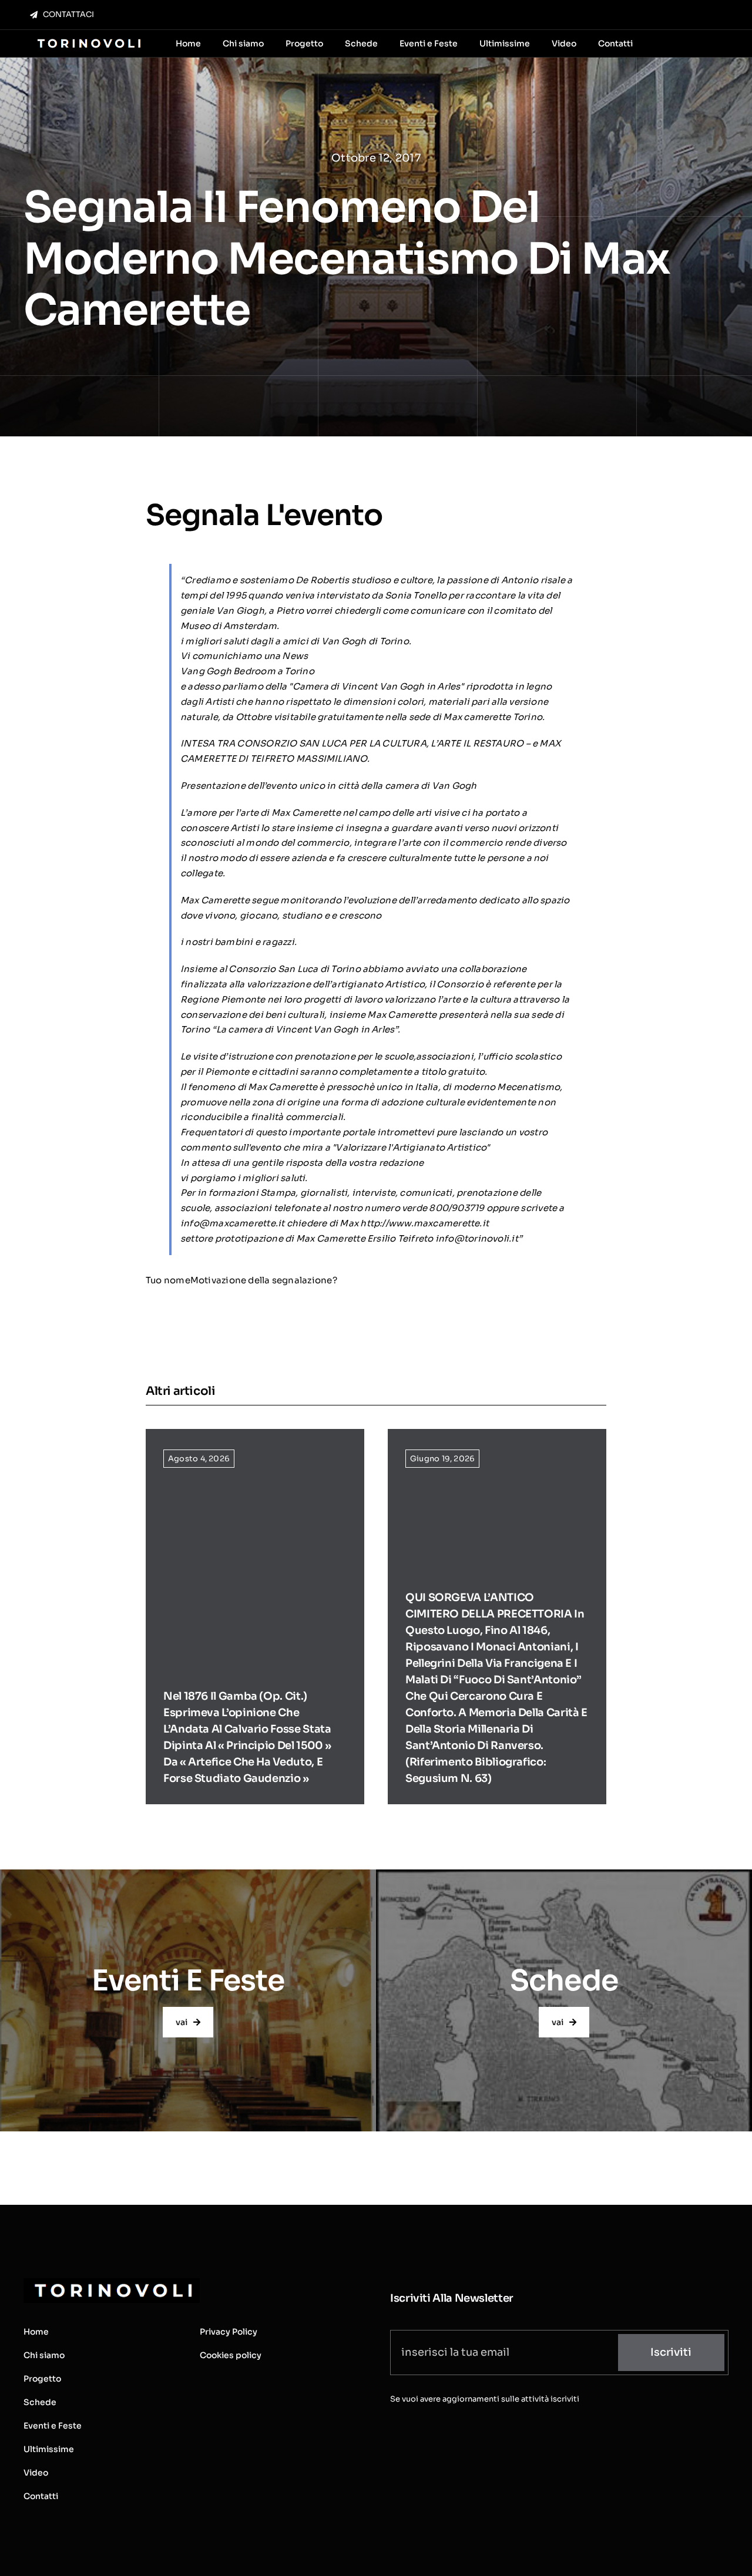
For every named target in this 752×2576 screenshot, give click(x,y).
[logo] (88, 40)
